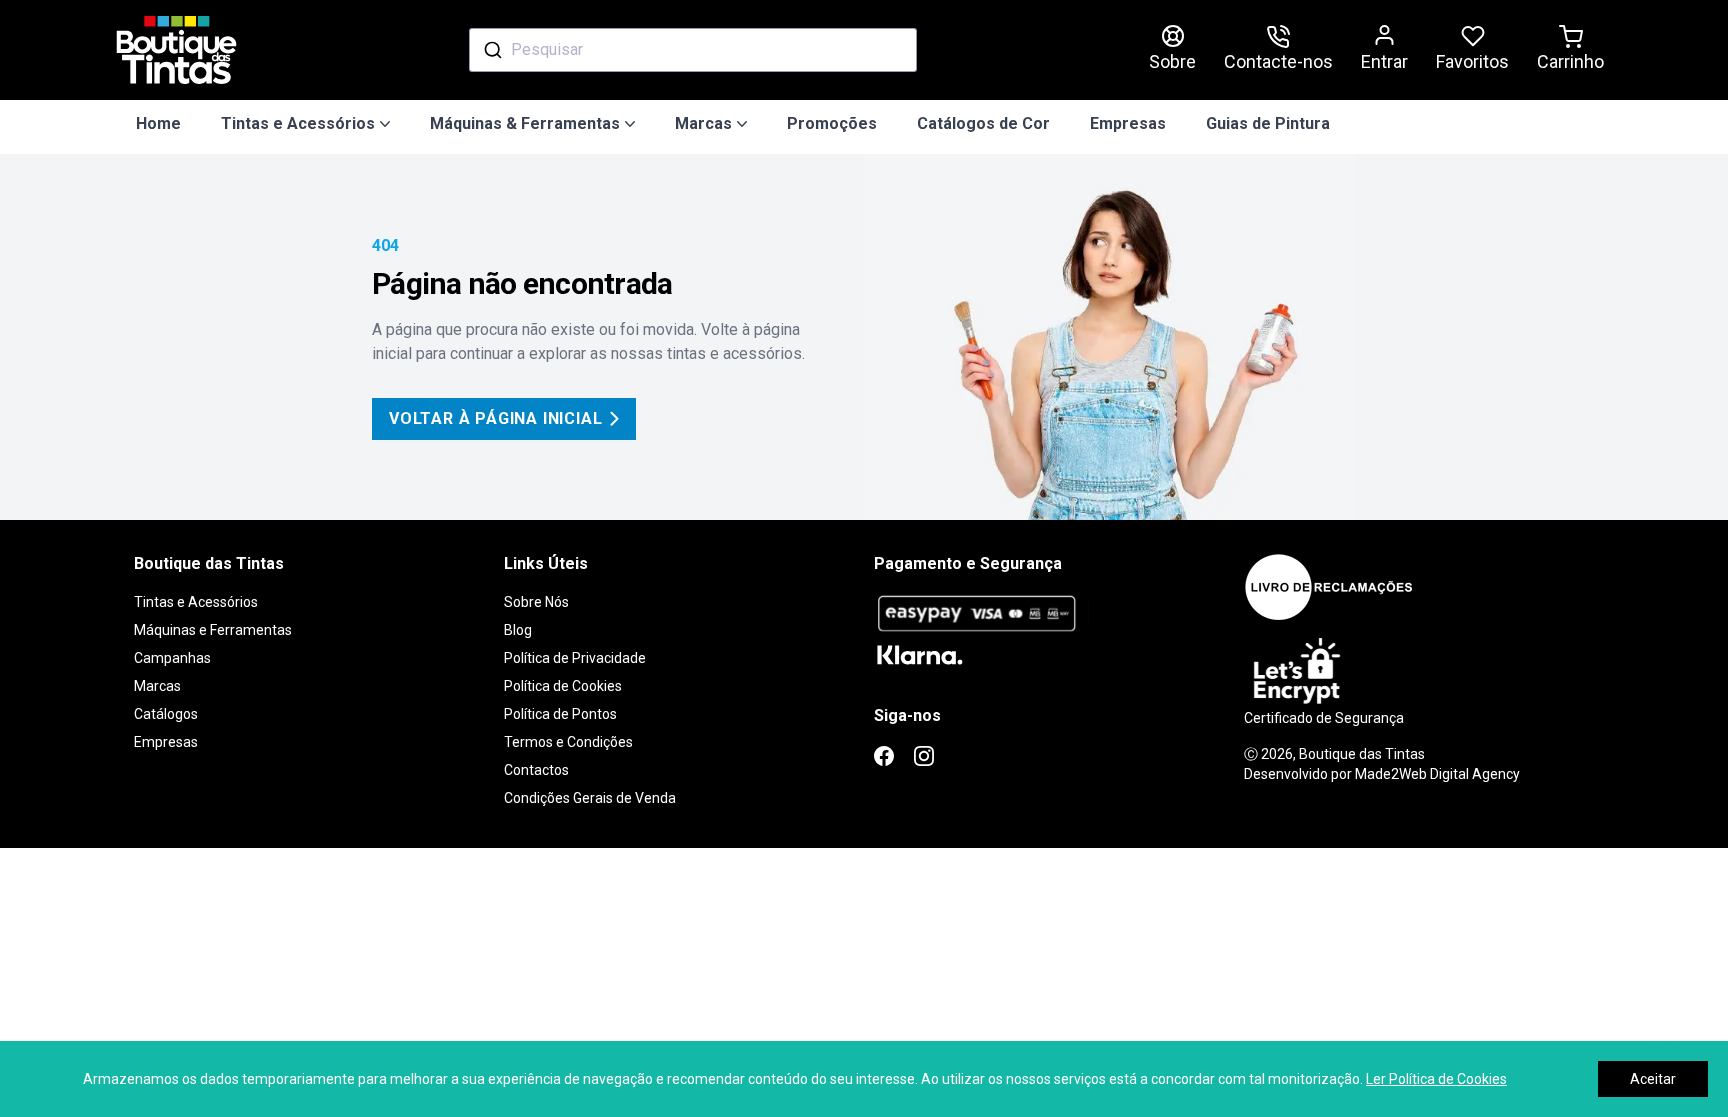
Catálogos (166, 714)
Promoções (832, 123)
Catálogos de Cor (983, 123)
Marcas (157, 686)
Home (158, 123)
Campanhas (172, 658)
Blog (518, 630)
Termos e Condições (568, 742)
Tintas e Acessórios (196, 602)
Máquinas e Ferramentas (213, 630)
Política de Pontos (560, 714)
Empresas (1128, 123)
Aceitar (1653, 1079)
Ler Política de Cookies (1436, 1079)
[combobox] (693, 50)
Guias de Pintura (1268, 123)
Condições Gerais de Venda (590, 798)
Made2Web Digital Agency (1437, 774)
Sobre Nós (536, 602)
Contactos (536, 770)
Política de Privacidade (575, 658)
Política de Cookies (563, 686)
